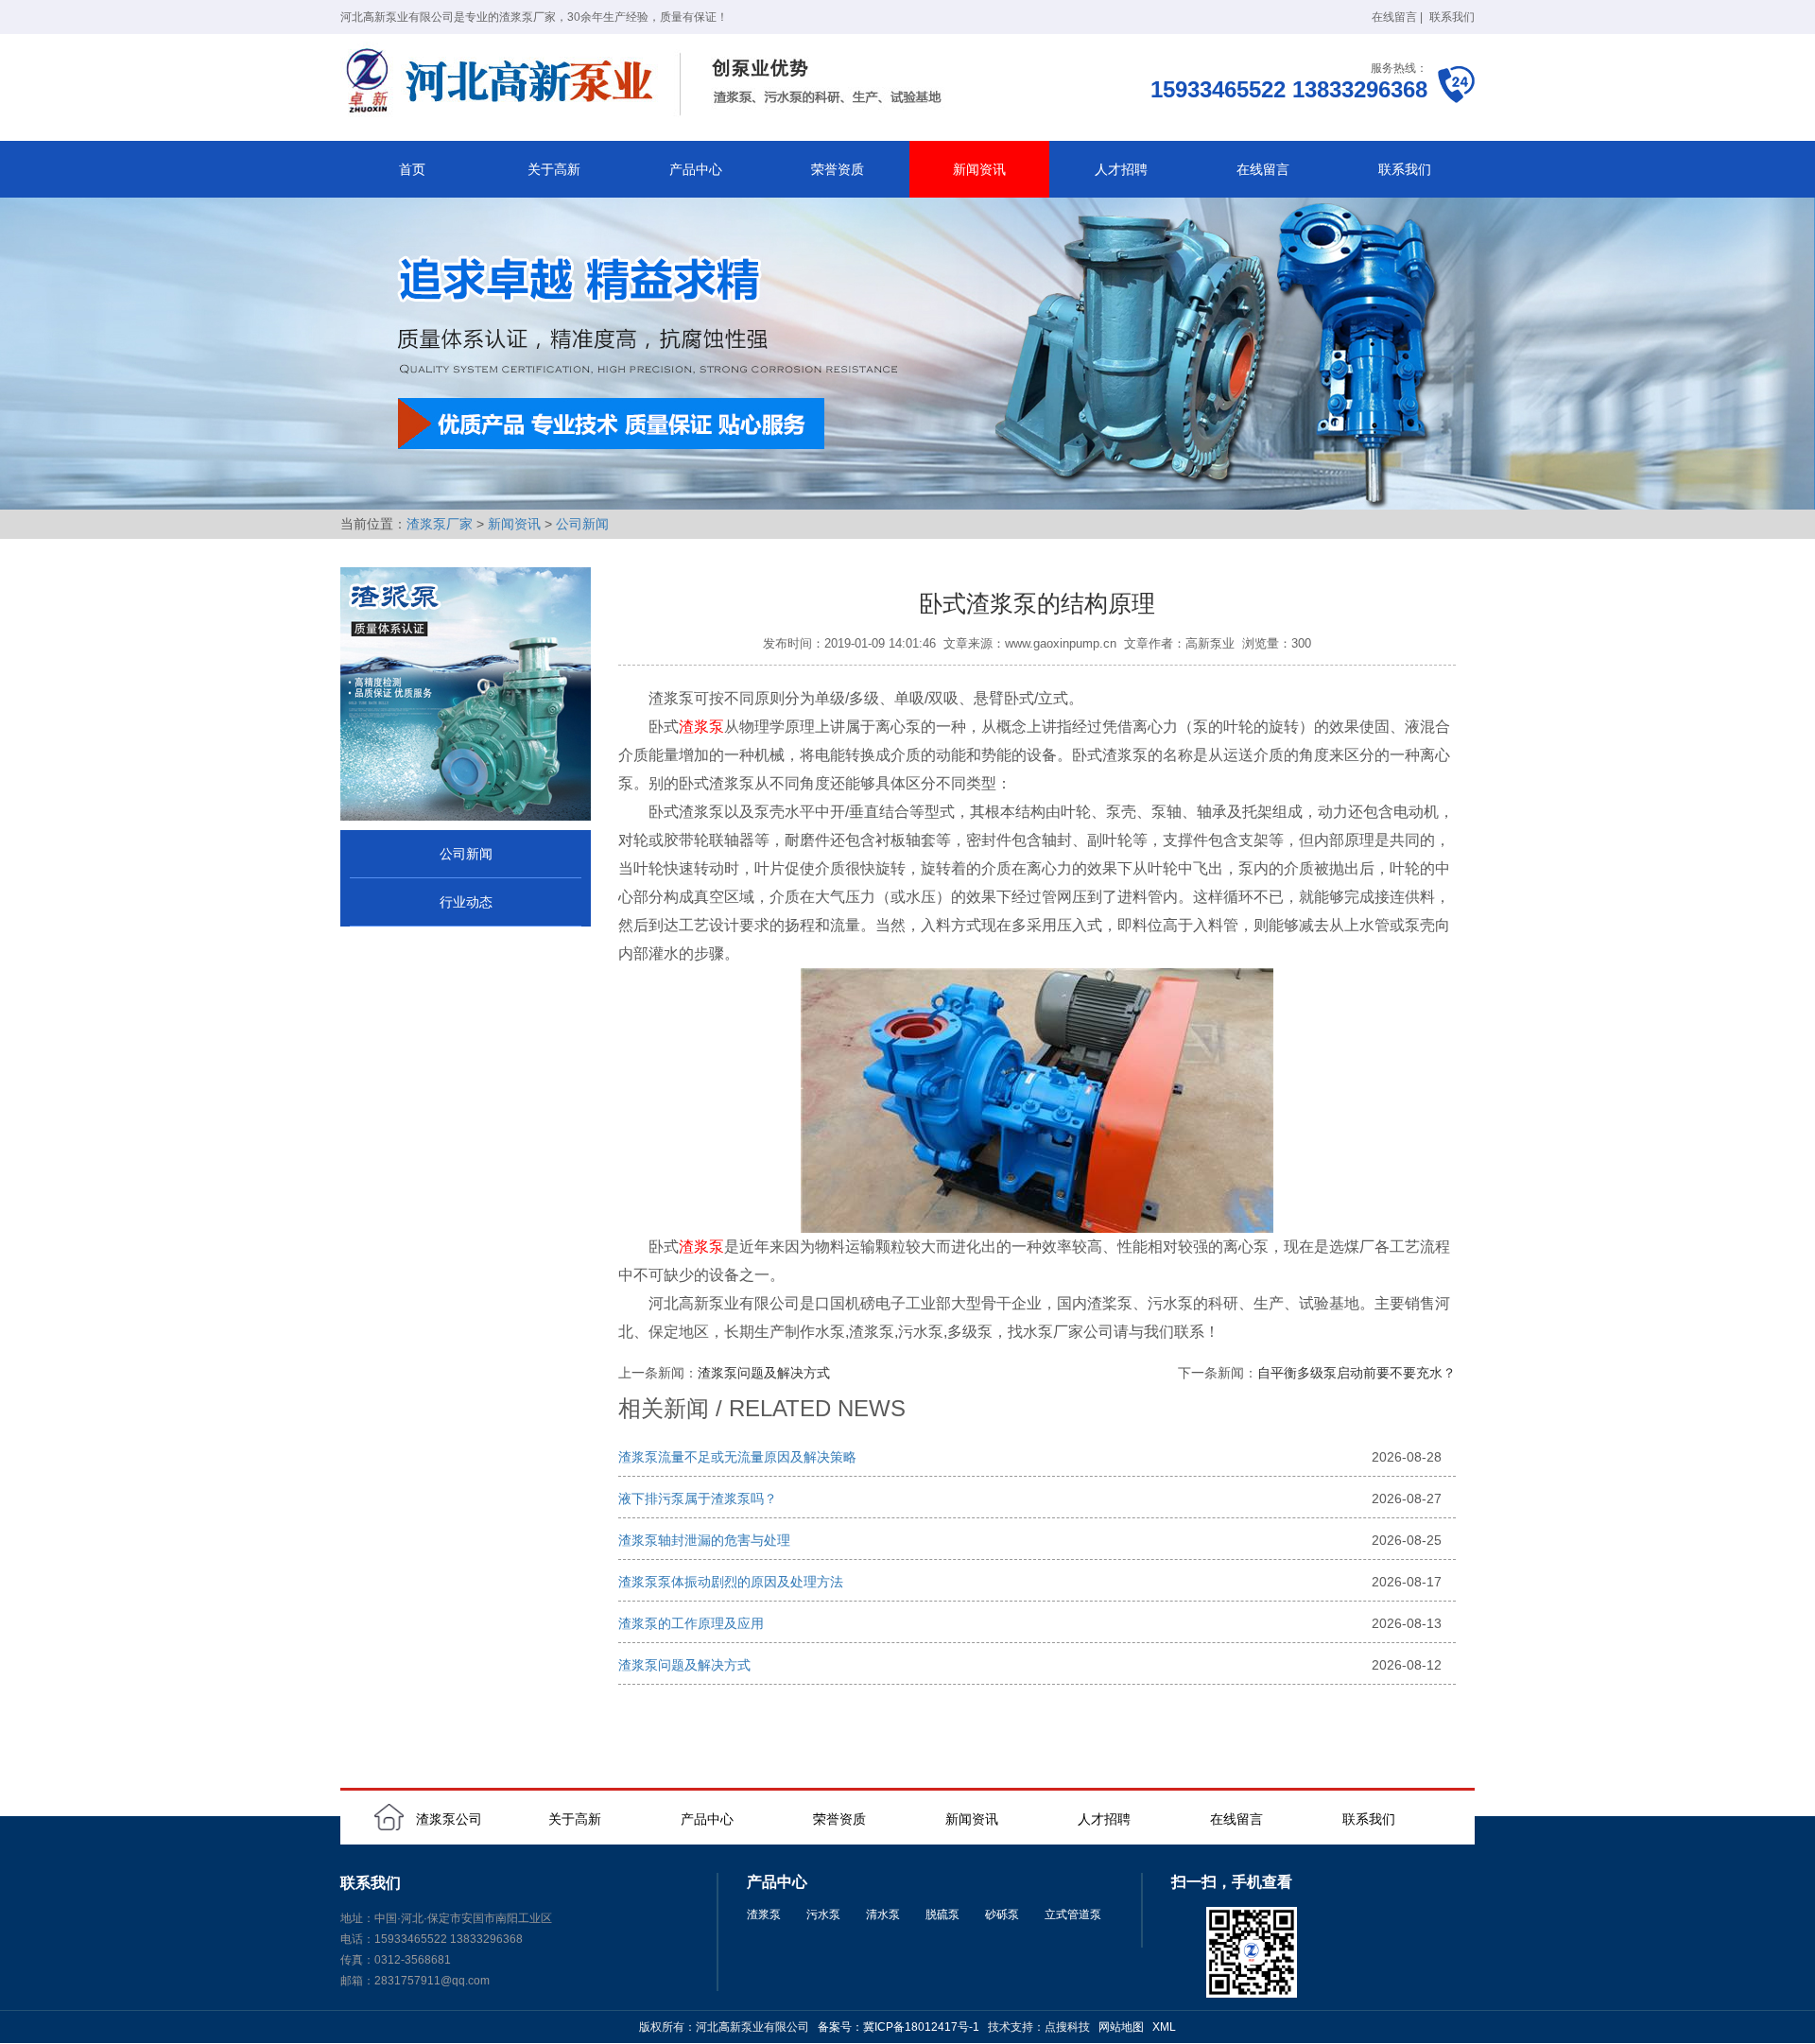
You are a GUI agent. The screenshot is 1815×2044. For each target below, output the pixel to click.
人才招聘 (1121, 169)
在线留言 (1394, 17)
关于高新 (554, 169)
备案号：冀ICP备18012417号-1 (899, 2027)
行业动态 (466, 902)
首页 (412, 169)
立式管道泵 (1073, 1914)
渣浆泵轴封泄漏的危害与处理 (704, 1540)
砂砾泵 (1002, 1914)
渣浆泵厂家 (440, 524)
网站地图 (1121, 2027)
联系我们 (1452, 17)
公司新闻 (582, 524)
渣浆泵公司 (449, 1819)
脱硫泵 (942, 1914)
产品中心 (696, 169)
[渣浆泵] (648, 83)
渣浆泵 (701, 727)
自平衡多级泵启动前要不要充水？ (1357, 1373)
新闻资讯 (979, 169)
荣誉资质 (838, 169)
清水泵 (883, 1914)
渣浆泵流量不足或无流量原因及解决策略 (737, 1457)
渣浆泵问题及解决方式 (764, 1373)
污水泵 (823, 1914)
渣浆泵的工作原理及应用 (691, 1623)
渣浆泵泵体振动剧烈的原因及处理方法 (731, 1582)
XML (1164, 2027)
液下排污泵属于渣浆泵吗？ (698, 1498)
